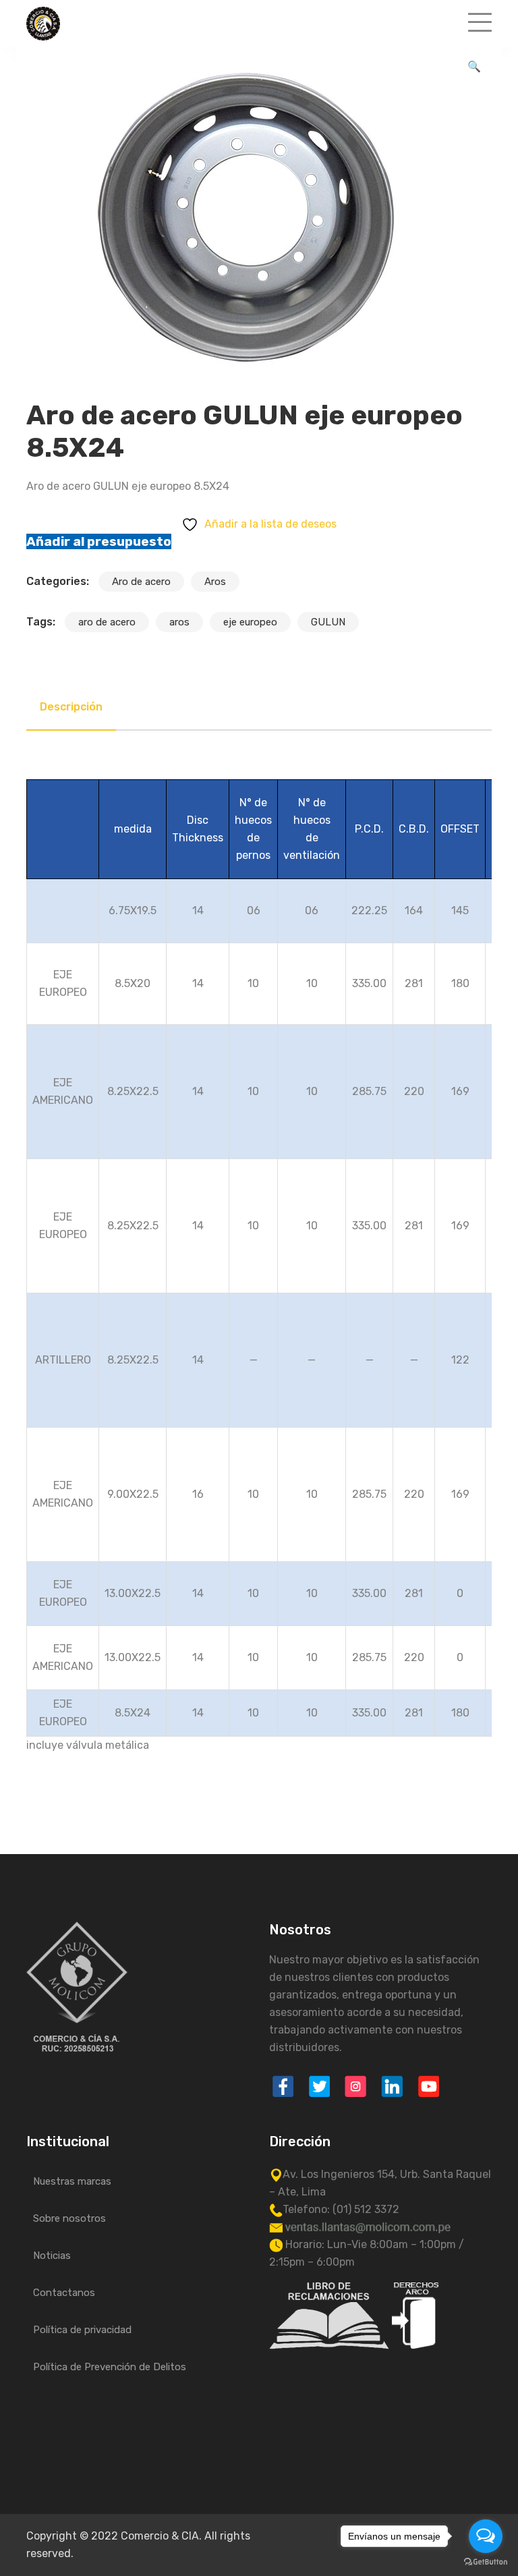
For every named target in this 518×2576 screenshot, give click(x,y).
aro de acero (107, 622)
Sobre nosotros (69, 2218)
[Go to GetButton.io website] (486, 2562)
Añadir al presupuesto (99, 541)
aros (179, 622)
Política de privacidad (82, 2330)
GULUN (328, 622)
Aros (215, 582)
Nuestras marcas (72, 2181)
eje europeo (250, 622)
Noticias (52, 2256)
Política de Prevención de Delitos (110, 2367)
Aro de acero (141, 582)
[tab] (71, 707)
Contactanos (64, 2293)
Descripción (71, 707)
